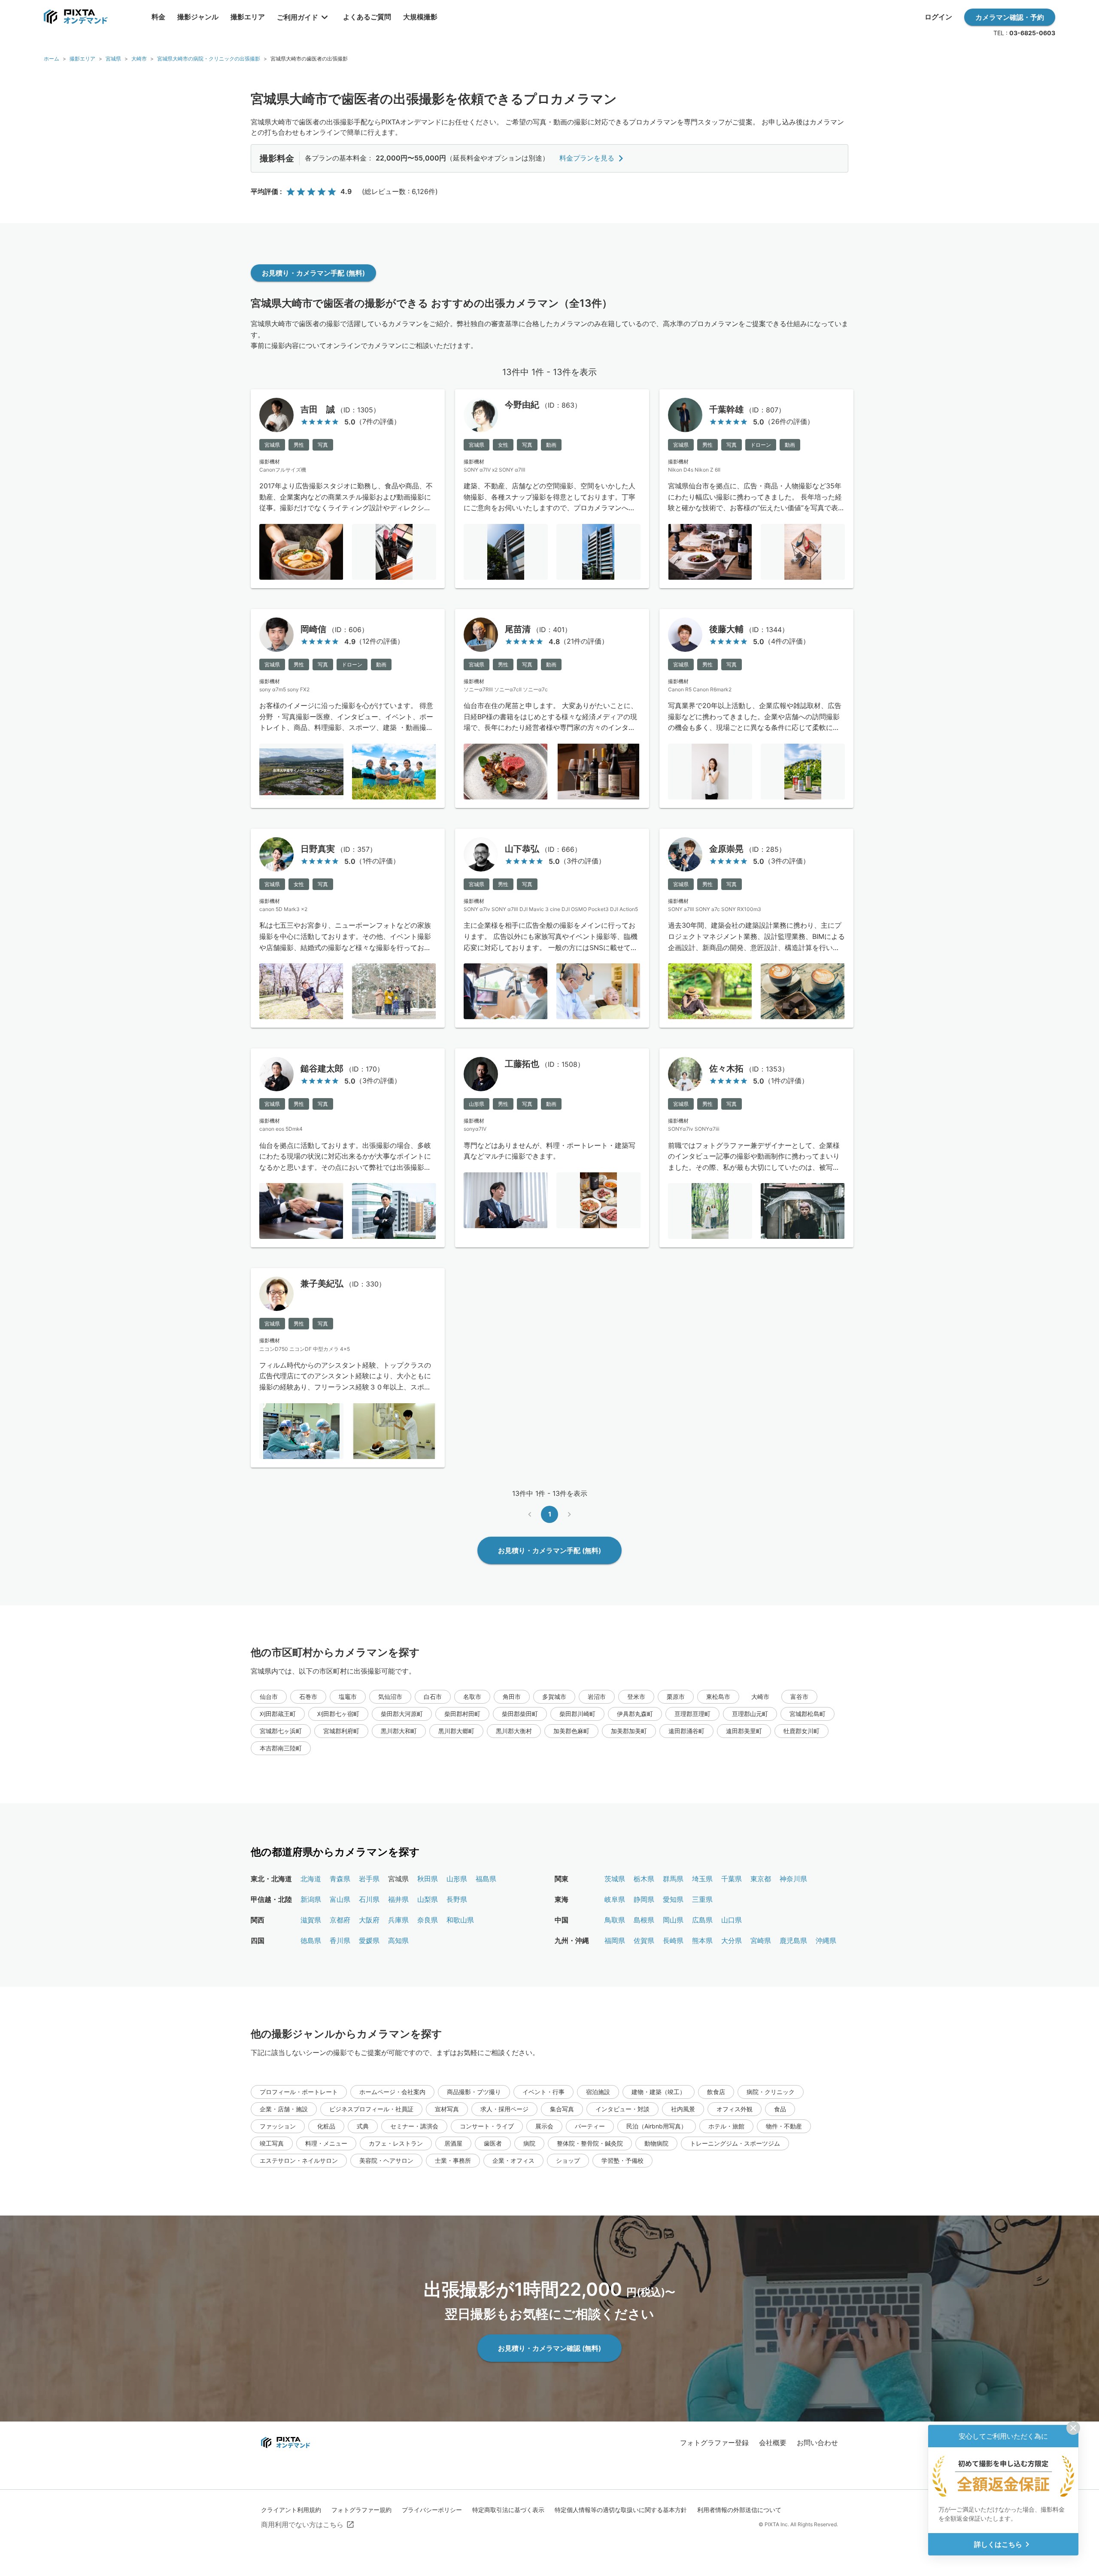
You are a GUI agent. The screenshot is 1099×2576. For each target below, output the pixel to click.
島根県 (644, 1920)
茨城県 (615, 1879)
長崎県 (673, 1940)
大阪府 (369, 1920)
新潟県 (311, 1899)
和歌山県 (460, 1920)
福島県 (486, 1879)
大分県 (732, 1940)
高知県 (398, 1940)
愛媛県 (369, 1940)
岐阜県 (615, 1899)
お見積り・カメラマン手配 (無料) (313, 273)
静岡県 (644, 1899)
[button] (269, 1697)
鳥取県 (615, 1920)
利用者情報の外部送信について (739, 2510)
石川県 (369, 1899)
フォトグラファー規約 (361, 2510)
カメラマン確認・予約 (1010, 17)
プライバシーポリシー (432, 2510)
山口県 (732, 1920)
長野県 (457, 1899)
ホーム (52, 59)
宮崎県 (761, 1940)
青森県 (340, 1879)
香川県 (340, 1940)
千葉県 (732, 1879)
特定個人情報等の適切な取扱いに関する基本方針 (621, 2510)
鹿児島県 (793, 1940)
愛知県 (673, 1899)
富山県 (340, 1899)
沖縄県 (826, 1940)
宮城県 (113, 59)
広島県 (702, 1920)
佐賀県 (644, 1940)
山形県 (457, 1879)
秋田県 (428, 1879)
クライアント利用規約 (291, 2510)
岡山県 (673, 1920)
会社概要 (773, 2443)
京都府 (340, 1920)
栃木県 (644, 1879)
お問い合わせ (817, 2443)
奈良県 (428, 1920)
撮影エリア (82, 59)
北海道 (311, 1879)
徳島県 (311, 1940)
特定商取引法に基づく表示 (508, 2510)
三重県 (702, 1899)
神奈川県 (793, 1879)
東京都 (761, 1879)
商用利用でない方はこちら (302, 2525)
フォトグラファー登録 (714, 2443)
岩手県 (369, 1879)
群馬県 (673, 1879)
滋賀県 (311, 1920)
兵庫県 (398, 1920)
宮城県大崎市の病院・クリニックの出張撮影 (209, 59)
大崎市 (139, 59)
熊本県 (702, 1940)
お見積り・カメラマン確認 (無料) (549, 2348)
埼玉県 (702, 1879)
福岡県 (615, 1940)
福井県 (398, 1899)
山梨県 (428, 1899)
